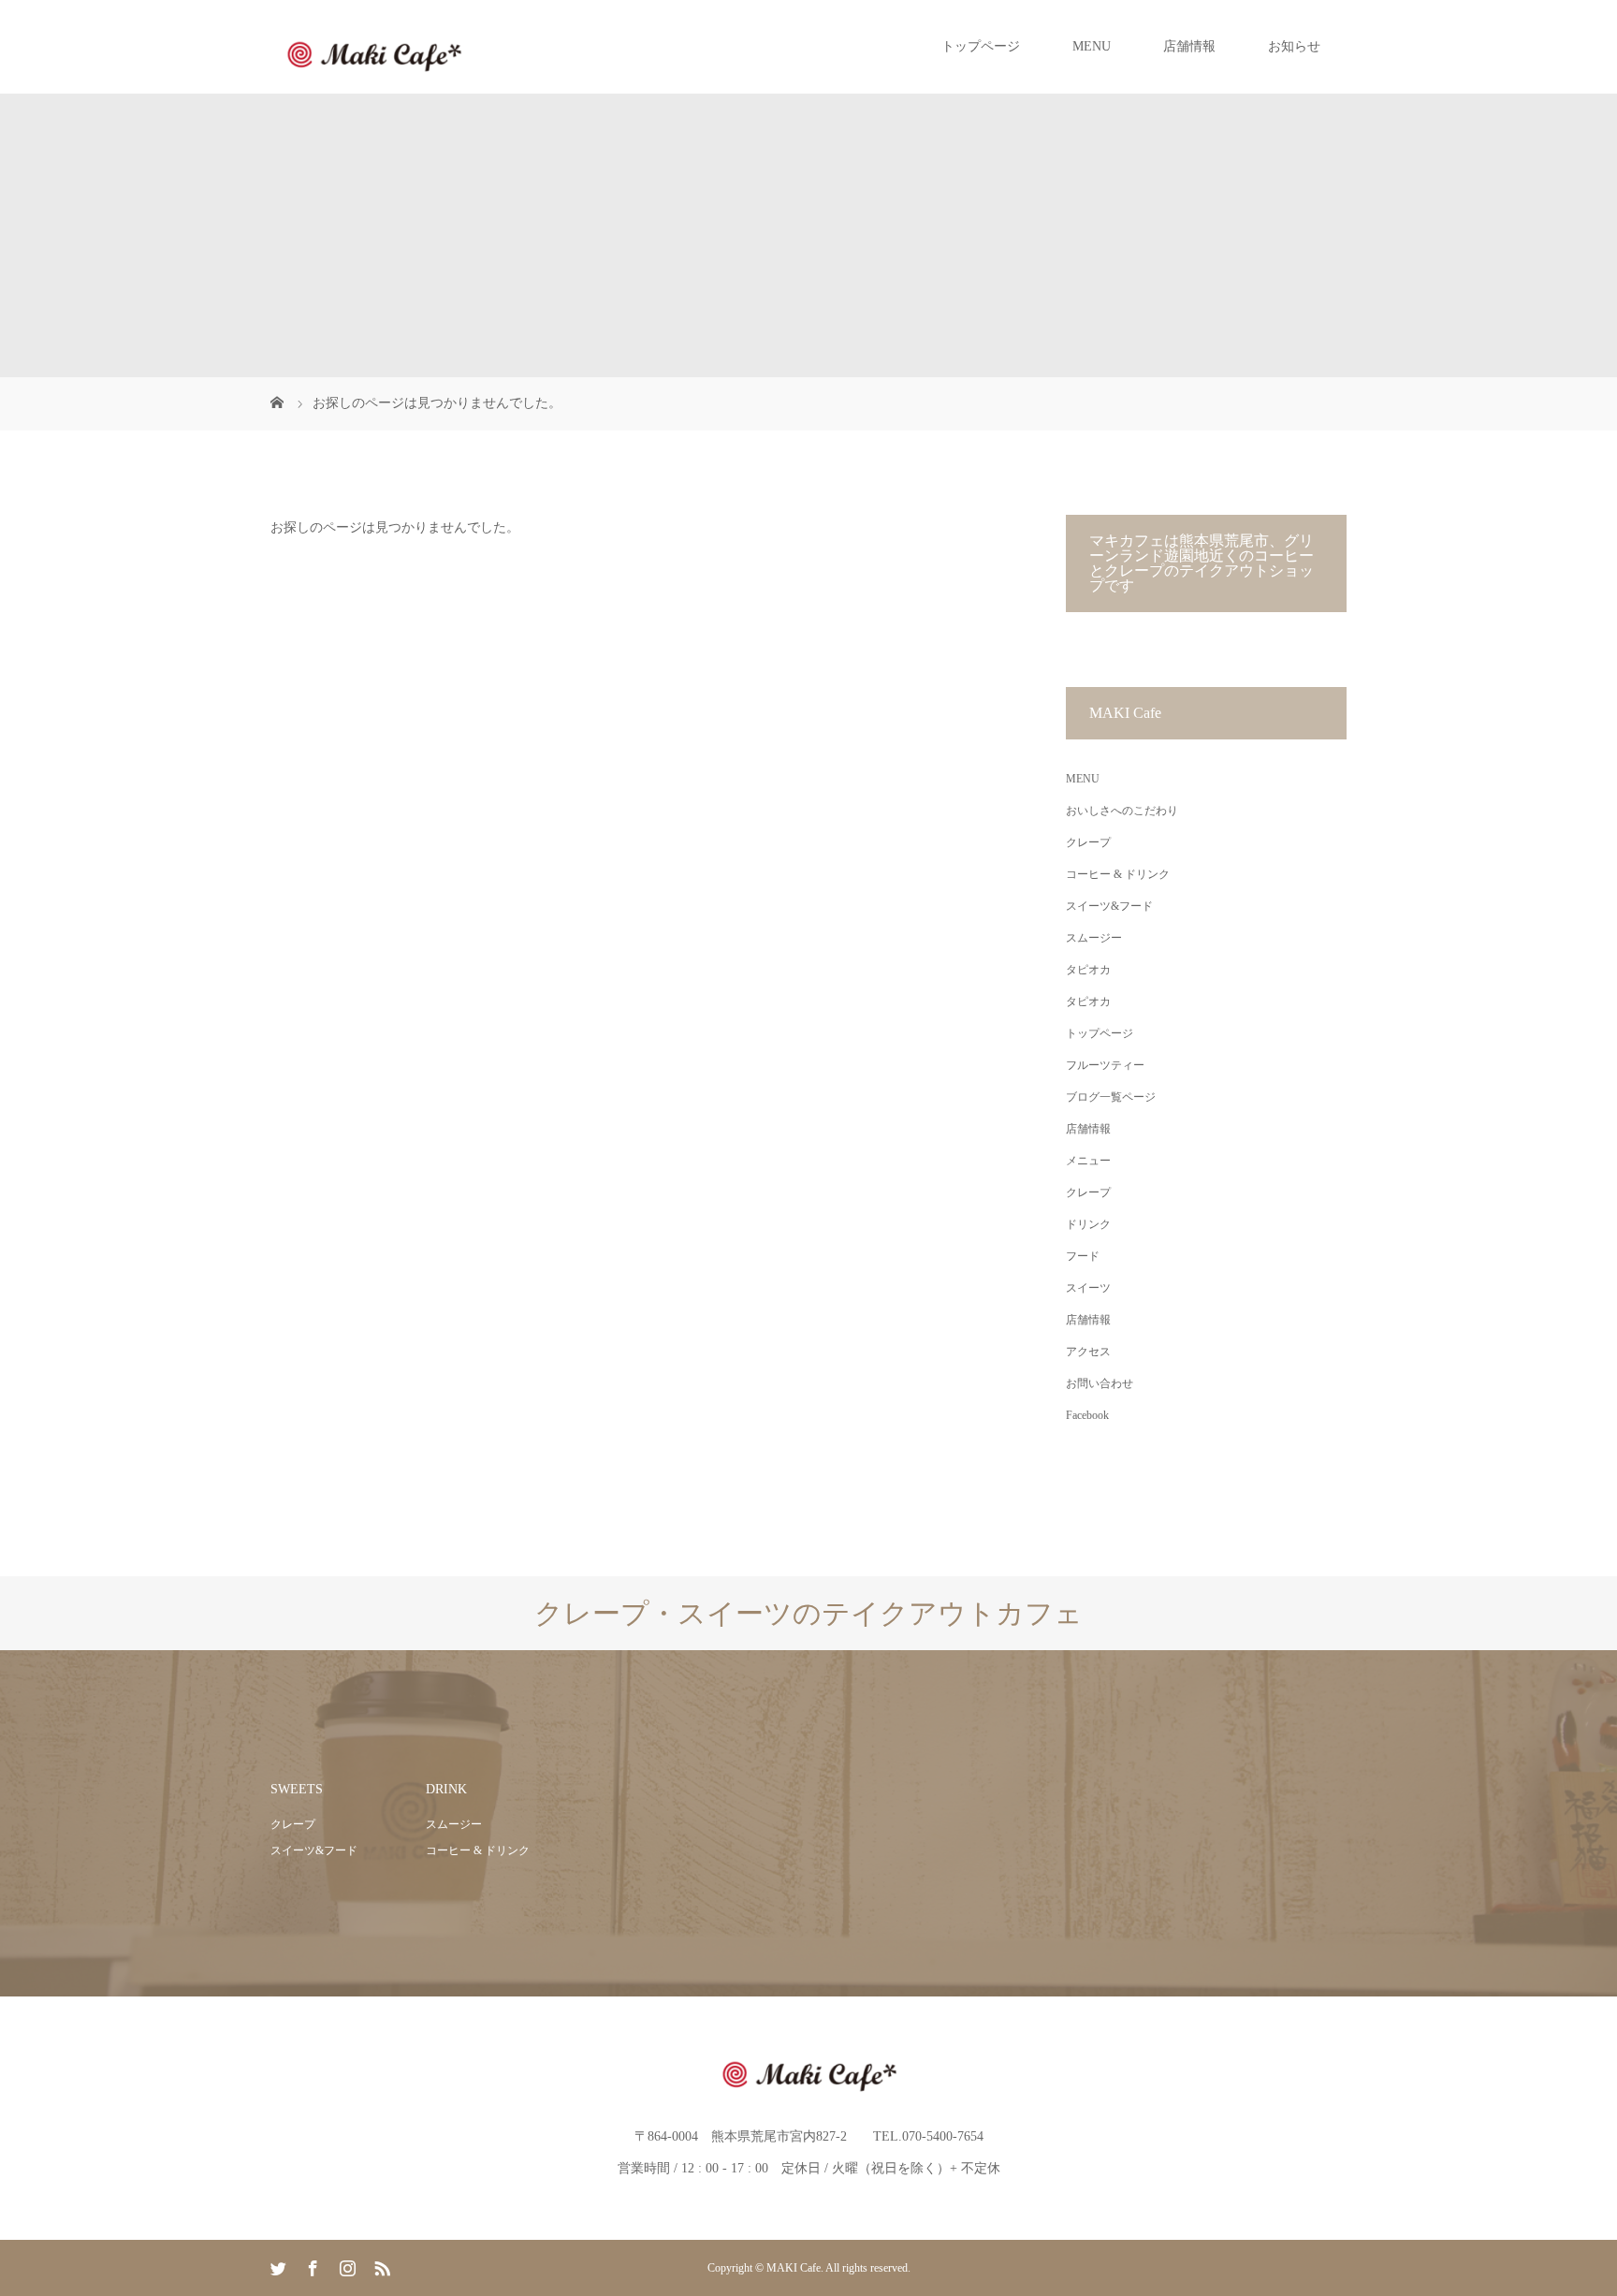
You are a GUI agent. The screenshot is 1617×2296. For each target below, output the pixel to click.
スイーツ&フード (1109, 906)
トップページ (981, 46)
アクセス (1088, 1352)
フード (1083, 1256)
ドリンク (1088, 1224)
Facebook (1087, 1415)
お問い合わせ (1100, 1383)
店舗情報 (1189, 46)
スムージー (1094, 938)
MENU (1092, 46)
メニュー (1088, 1161)
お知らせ (1294, 46)
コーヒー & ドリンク (1118, 874)
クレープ (1088, 842)
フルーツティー (1105, 1065)
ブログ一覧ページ (1111, 1097)
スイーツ (1088, 1288)
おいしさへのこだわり (1122, 811)
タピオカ (1088, 970)
